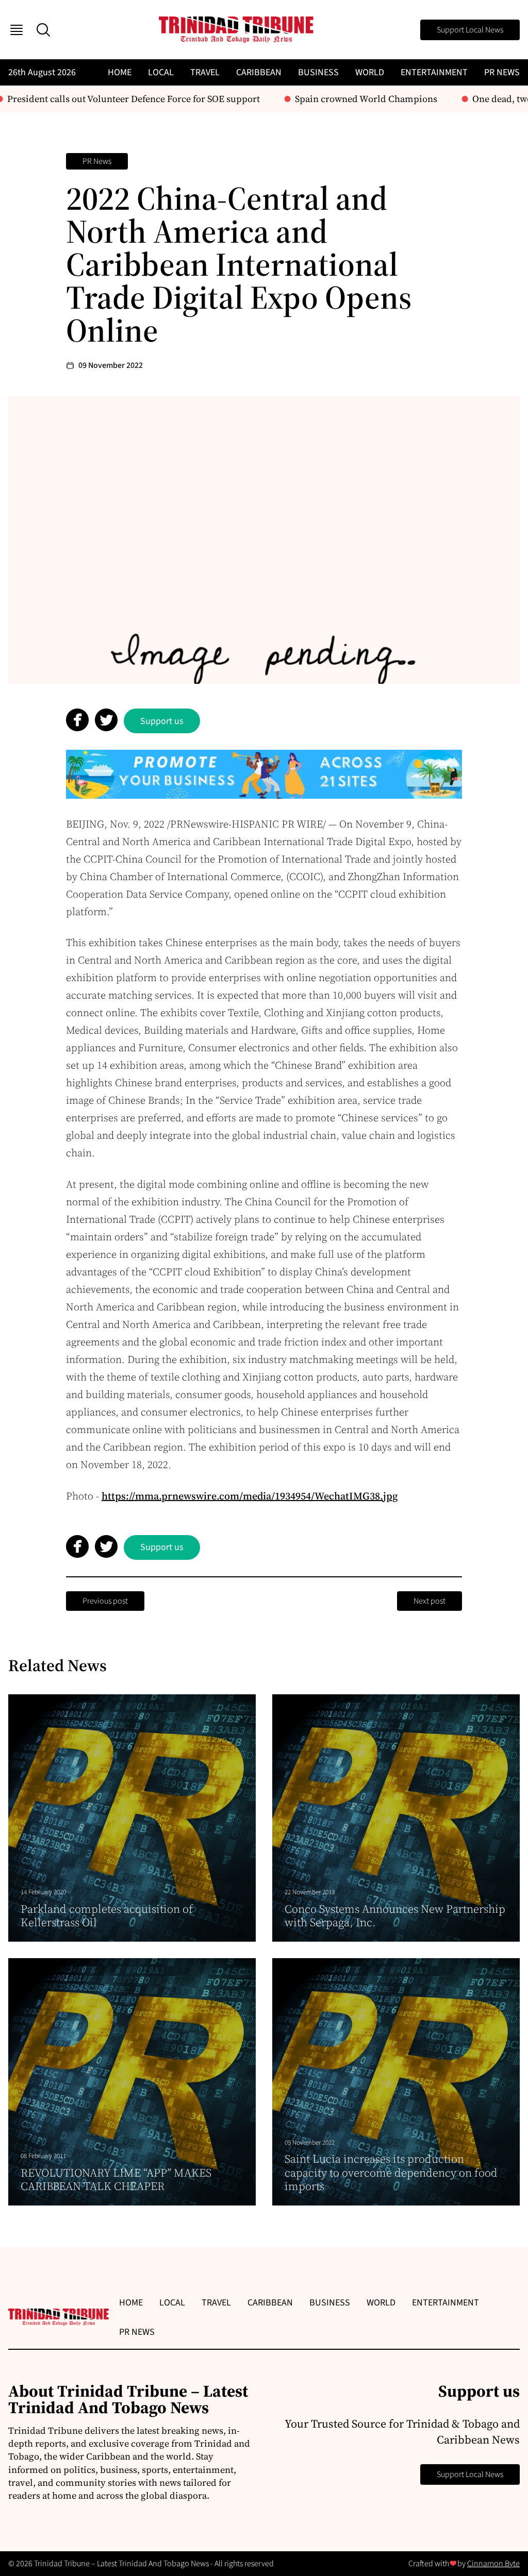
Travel (205, 72)
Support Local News (470, 30)
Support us (162, 721)
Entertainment (434, 72)
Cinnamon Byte (493, 2564)
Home (120, 72)
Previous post (105, 1601)
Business (318, 72)
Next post (430, 1601)
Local (161, 72)
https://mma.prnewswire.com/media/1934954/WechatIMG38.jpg (250, 1496)
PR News (502, 72)
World (370, 72)
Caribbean (259, 72)
